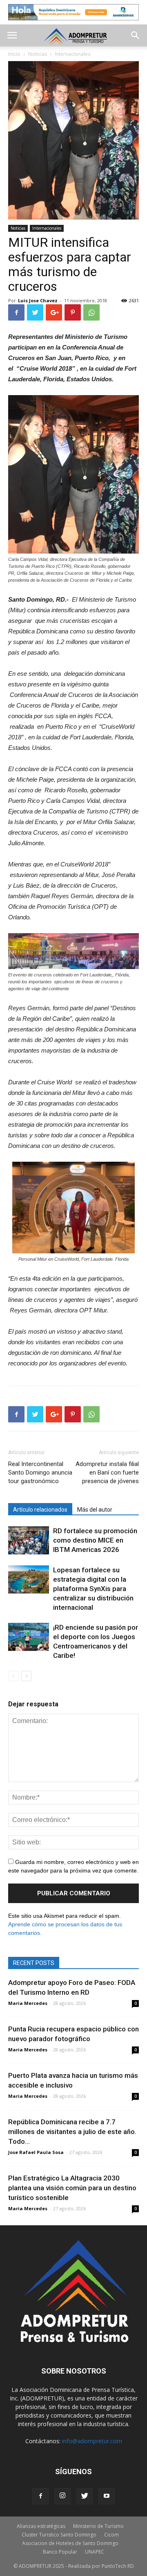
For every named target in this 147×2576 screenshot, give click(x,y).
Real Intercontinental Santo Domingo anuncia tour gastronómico (40, 1473)
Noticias (18, 228)
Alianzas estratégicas (41, 2526)
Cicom (111, 2535)
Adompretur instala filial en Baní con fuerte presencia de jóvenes (107, 1473)
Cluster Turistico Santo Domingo (59, 2535)
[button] (136, 35)
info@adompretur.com (92, 2441)
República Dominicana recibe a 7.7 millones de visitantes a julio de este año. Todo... (72, 2132)
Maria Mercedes (28, 2003)
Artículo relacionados (40, 1510)
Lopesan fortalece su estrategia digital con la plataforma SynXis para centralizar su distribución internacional (93, 1589)
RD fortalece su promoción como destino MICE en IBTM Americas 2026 (95, 1540)
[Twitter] (85, 2496)
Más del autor (95, 1510)
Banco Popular (60, 2552)
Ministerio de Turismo (98, 2526)
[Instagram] (62, 2496)
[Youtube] (107, 2496)
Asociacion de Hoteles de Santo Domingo (70, 2543)
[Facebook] (40, 2496)
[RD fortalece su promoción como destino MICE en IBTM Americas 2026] (29, 1540)
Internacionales (47, 228)
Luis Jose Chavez (38, 300)
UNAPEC (95, 2552)
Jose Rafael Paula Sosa (36, 2152)
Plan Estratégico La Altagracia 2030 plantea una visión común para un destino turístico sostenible (72, 2188)
